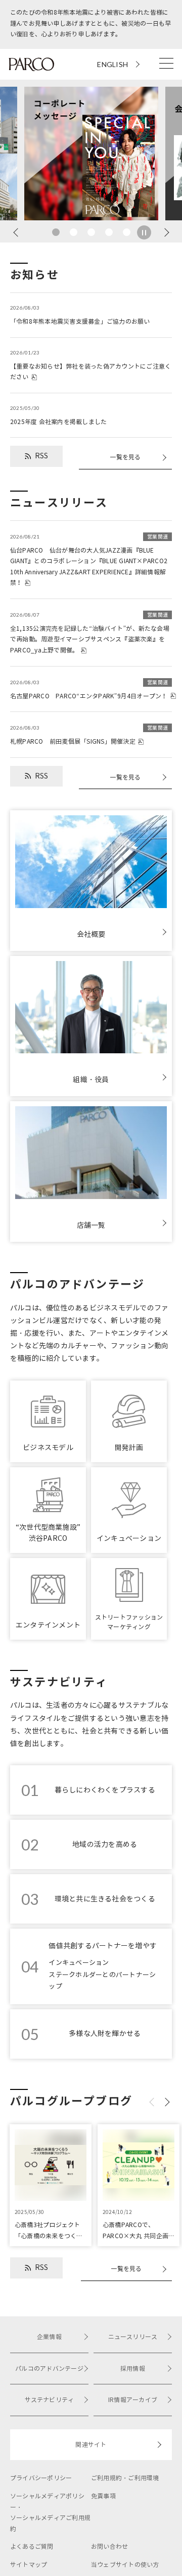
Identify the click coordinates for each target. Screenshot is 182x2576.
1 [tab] (56, 232)
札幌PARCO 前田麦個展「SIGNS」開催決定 (89, 735)
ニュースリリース (133, 2337)
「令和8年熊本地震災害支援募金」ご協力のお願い (80, 315)
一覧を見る (125, 457)
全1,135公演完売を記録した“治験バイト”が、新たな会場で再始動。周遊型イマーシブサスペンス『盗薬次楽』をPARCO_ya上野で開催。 (90, 633)
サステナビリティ (50, 2400)
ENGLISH (112, 64)
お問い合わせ (109, 2547)
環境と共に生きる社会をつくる (105, 1899)
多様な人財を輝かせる (105, 2034)
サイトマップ (29, 2565)
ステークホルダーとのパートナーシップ (102, 1981)
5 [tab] (127, 232)
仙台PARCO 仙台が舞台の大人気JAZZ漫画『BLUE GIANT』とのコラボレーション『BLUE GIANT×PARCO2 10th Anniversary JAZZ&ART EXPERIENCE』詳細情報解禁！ (89, 560)
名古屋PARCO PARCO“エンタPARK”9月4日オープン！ (89, 690)
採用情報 (133, 2369)
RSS (42, 456)
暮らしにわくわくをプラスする (105, 1790)
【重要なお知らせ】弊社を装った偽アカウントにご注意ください (90, 365)
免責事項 (103, 2496)
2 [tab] (74, 232)
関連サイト (91, 2445)
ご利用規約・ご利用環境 (125, 2478)
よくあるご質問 (32, 2547)
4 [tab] (109, 232)
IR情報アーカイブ (133, 2400)
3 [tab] (91, 232)
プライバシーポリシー (41, 2478)
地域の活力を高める (105, 1845)
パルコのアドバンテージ (49, 2369)
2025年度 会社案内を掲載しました (58, 415)
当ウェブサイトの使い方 (125, 2565)
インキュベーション (79, 1963)
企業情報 (49, 2337)
